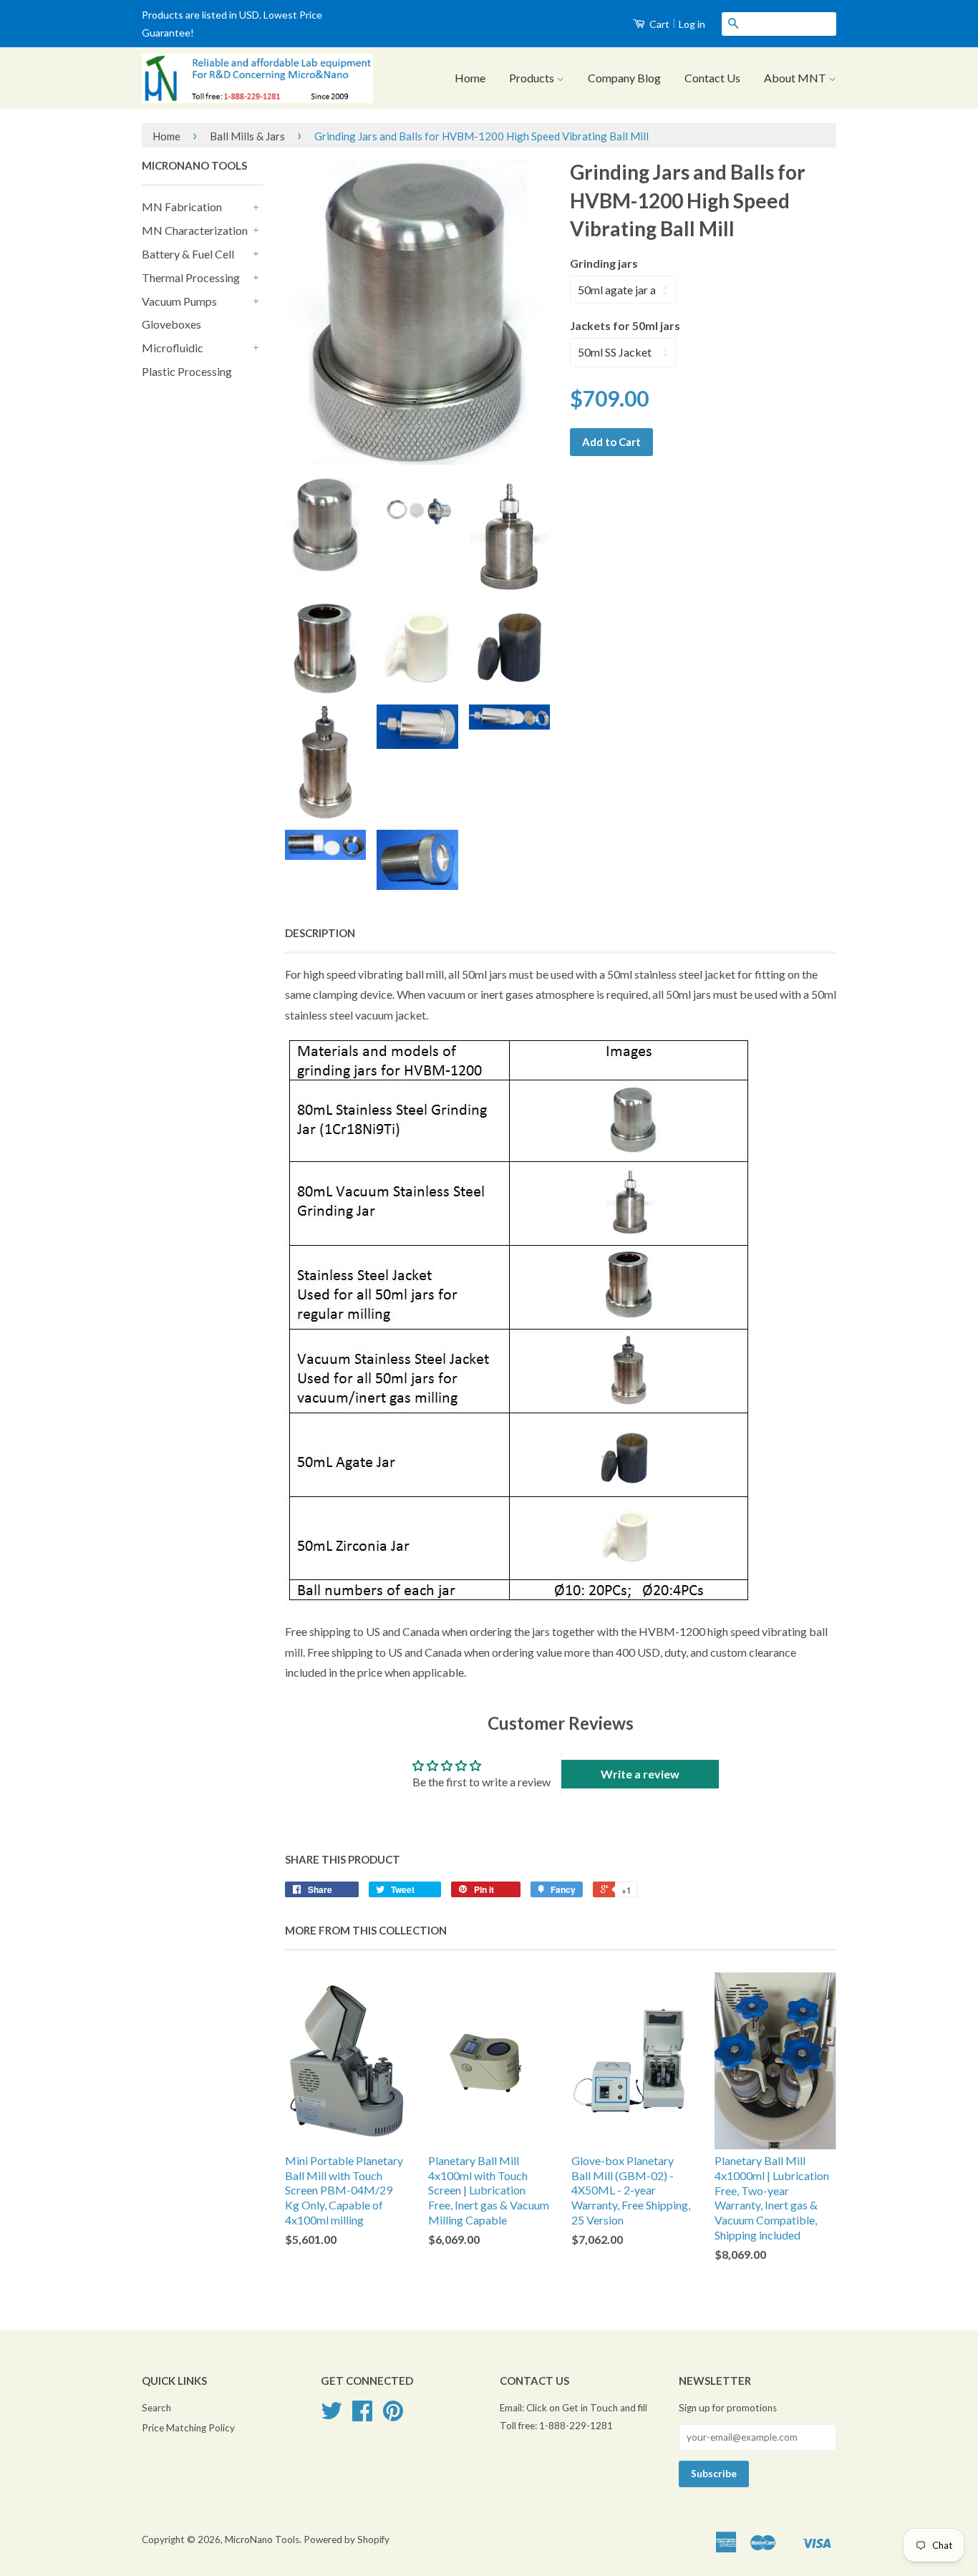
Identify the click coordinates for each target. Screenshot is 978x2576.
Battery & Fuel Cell (188, 254)
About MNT (796, 78)
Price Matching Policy (188, 2428)
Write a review (640, 1774)
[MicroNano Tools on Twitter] (331, 2416)
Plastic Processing (187, 371)
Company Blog (624, 78)
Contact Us (712, 78)
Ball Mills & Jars (247, 136)
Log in (692, 24)
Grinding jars (604, 263)
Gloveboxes (171, 324)
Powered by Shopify (347, 2539)
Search (156, 2408)
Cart (658, 24)
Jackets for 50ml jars (625, 325)
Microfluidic (173, 348)
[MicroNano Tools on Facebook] (362, 2416)
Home (470, 78)
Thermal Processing (191, 277)
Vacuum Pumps (179, 301)
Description (320, 933)
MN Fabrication (182, 207)
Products (533, 78)
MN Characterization (195, 230)
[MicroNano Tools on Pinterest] (393, 2416)
